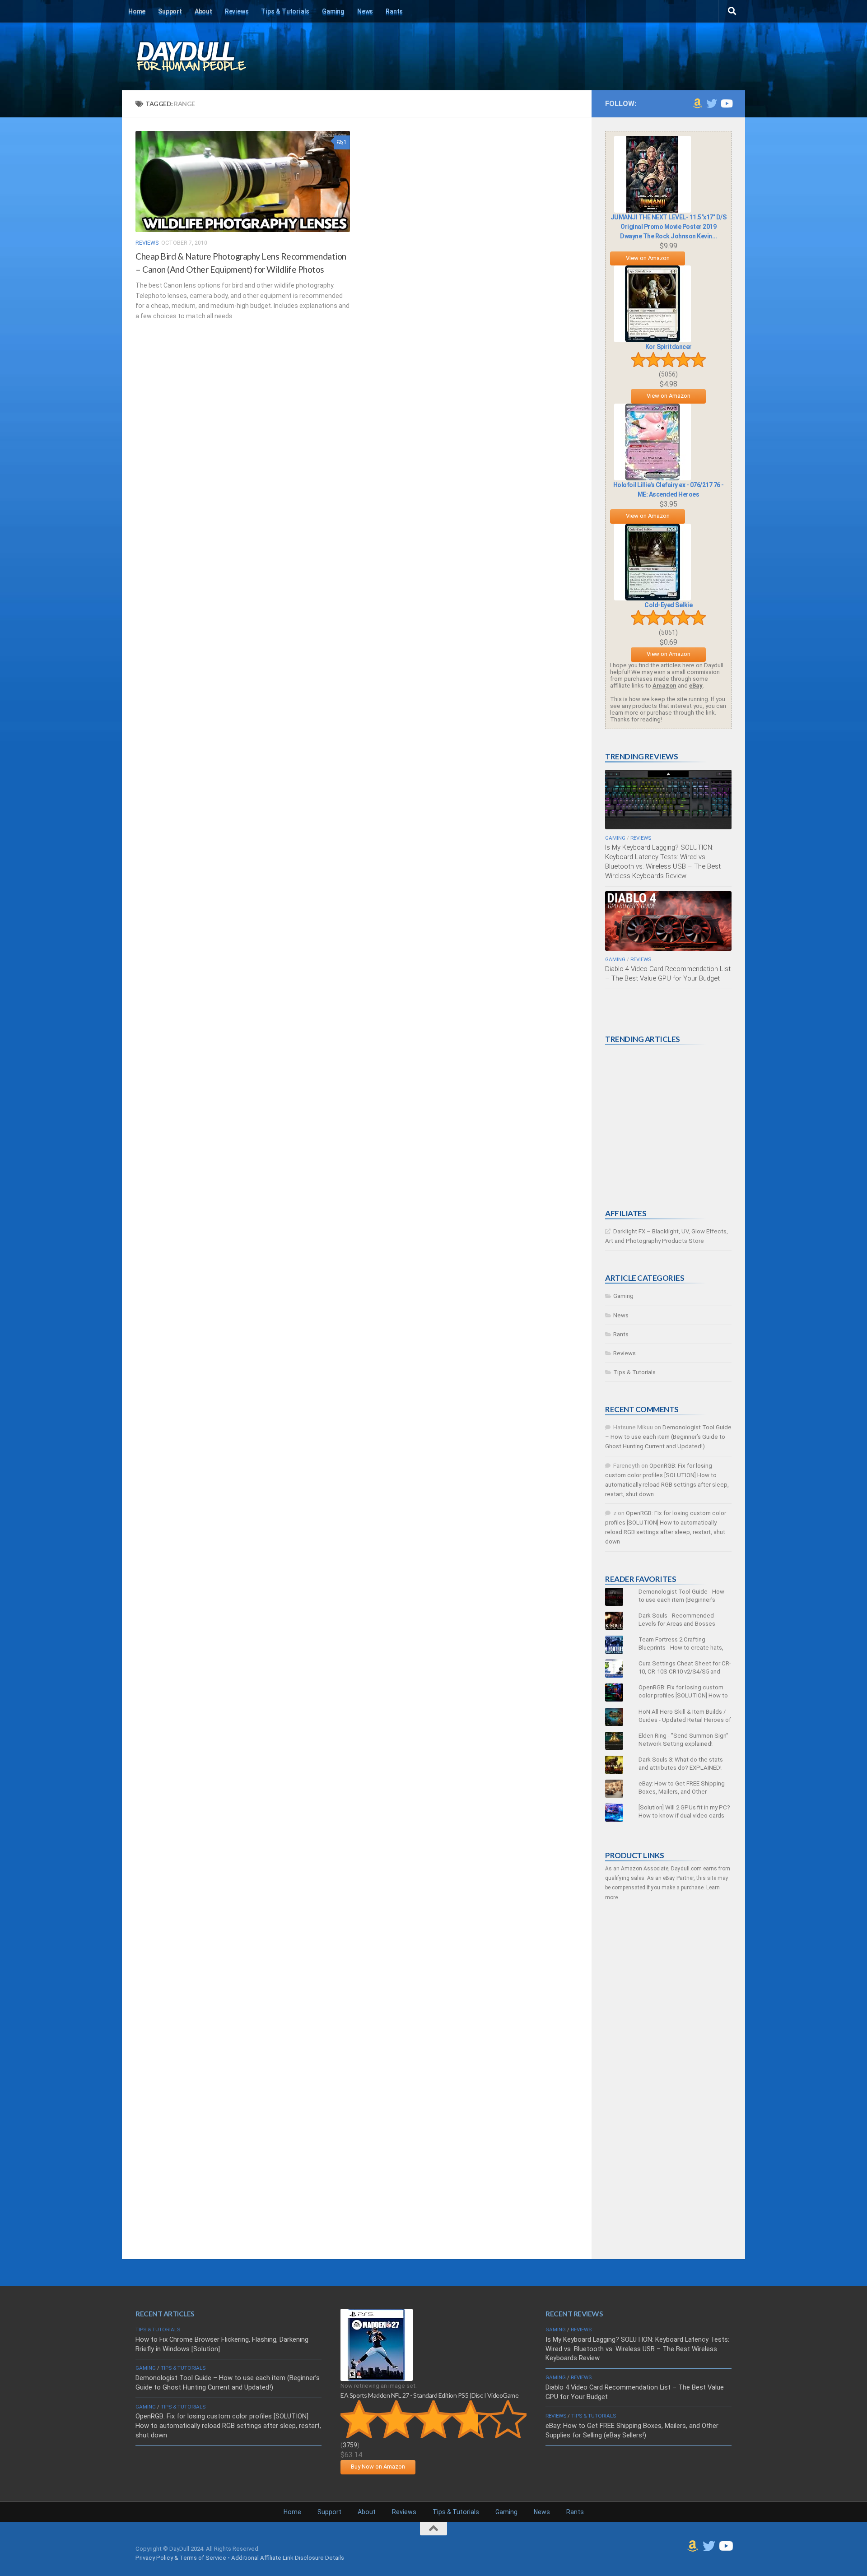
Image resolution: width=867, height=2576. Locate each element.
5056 (668, 374)
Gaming (333, 11)
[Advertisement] (673, 1127)
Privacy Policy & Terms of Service (181, 2558)
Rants (394, 11)
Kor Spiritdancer (669, 347)
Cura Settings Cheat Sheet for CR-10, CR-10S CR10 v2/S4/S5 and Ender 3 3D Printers (685, 1672)
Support (170, 11)
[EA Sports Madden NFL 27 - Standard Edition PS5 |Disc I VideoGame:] (377, 2379)
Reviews (237, 11)
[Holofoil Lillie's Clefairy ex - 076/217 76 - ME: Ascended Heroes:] (653, 478)
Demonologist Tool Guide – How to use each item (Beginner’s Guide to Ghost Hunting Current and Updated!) (668, 1437)
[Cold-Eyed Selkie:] (653, 598)
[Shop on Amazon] (697, 103)
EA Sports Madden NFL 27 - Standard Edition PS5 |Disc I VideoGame (429, 2395)
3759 (350, 2445)
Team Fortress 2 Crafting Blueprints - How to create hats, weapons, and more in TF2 (681, 1648)
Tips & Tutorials (285, 11)
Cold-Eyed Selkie (668, 605)
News (365, 11)
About (203, 11)
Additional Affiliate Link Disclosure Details (288, 2558)
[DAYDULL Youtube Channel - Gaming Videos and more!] (726, 103)
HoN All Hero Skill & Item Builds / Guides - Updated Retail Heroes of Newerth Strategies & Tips (685, 1720)
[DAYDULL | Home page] (201, 56)
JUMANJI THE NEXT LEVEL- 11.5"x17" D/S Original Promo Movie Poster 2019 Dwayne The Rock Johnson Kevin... (669, 227)
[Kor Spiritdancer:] (653, 340)
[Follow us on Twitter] (712, 103)
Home (137, 11)
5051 (668, 632)
